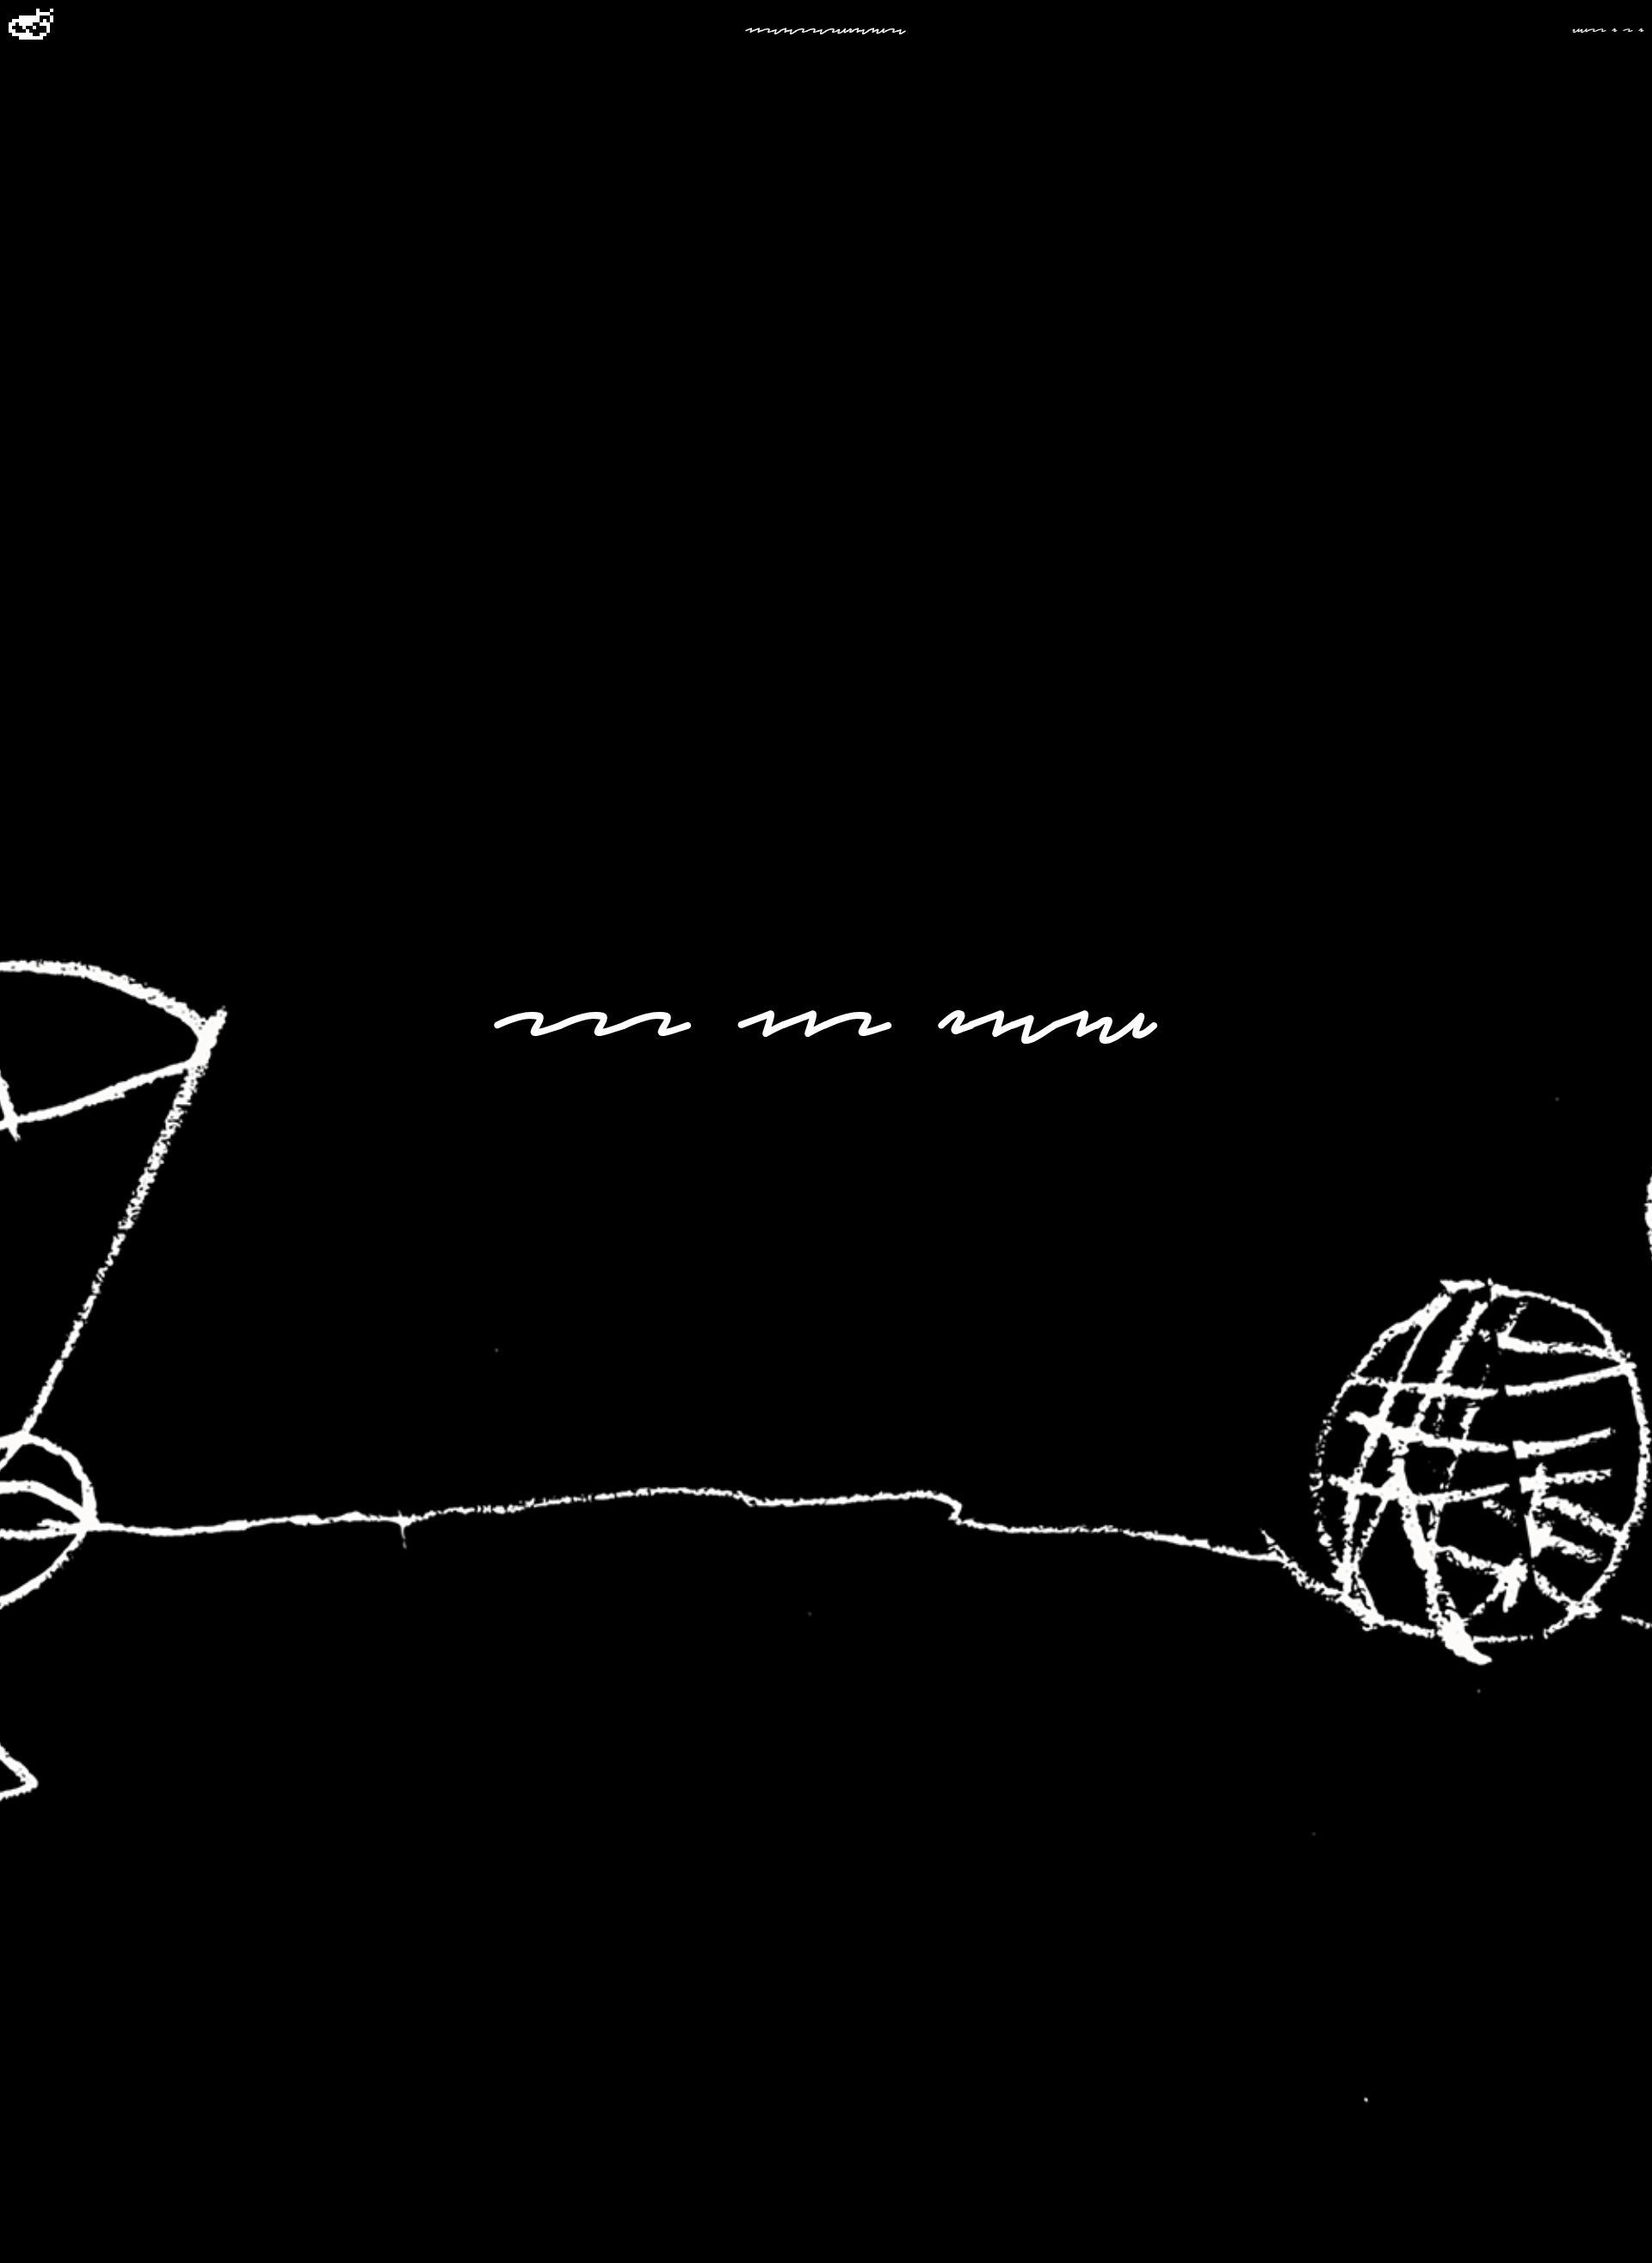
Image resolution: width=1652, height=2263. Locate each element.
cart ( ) (1608, 28)
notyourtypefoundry (826, 28)
